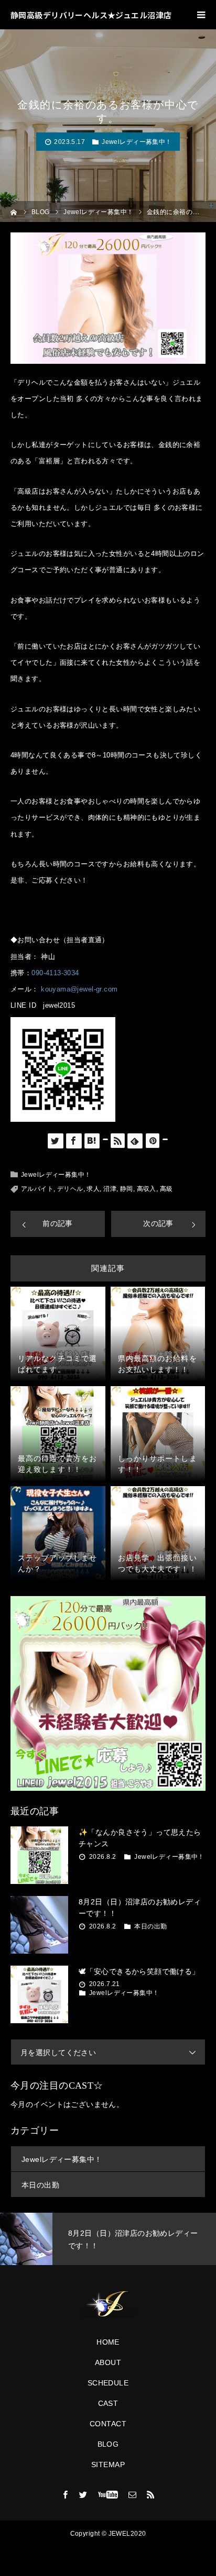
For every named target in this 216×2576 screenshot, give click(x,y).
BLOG (108, 2444)
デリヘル (70, 1189)
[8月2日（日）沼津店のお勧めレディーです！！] (39, 1925)
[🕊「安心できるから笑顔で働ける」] (39, 1994)
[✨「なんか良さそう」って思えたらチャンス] (39, 1855)
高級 (166, 1189)
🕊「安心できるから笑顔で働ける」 (139, 1971)
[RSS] (150, 2494)
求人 (93, 1189)
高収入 (147, 1189)
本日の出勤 (150, 1926)
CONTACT (108, 2424)
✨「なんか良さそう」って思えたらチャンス (140, 1838)
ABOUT (108, 2362)
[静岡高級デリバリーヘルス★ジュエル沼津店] (108, 2304)
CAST (108, 2403)
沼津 (110, 1189)
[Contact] (133, 2494)
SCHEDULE (108, 2383)
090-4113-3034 (55, 973)
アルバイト (37, 1189)
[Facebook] (66, 2494)
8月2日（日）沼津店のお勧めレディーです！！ (140, 1908)
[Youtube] (108, 2494)
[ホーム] (14, 211)
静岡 (127, 1189)
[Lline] (105, 1139)
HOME (108, 2342)
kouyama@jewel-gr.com (79, 989)
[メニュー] (201, 15)
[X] (83, 2494)
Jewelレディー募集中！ (137, 142)
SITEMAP (108, 2465)
